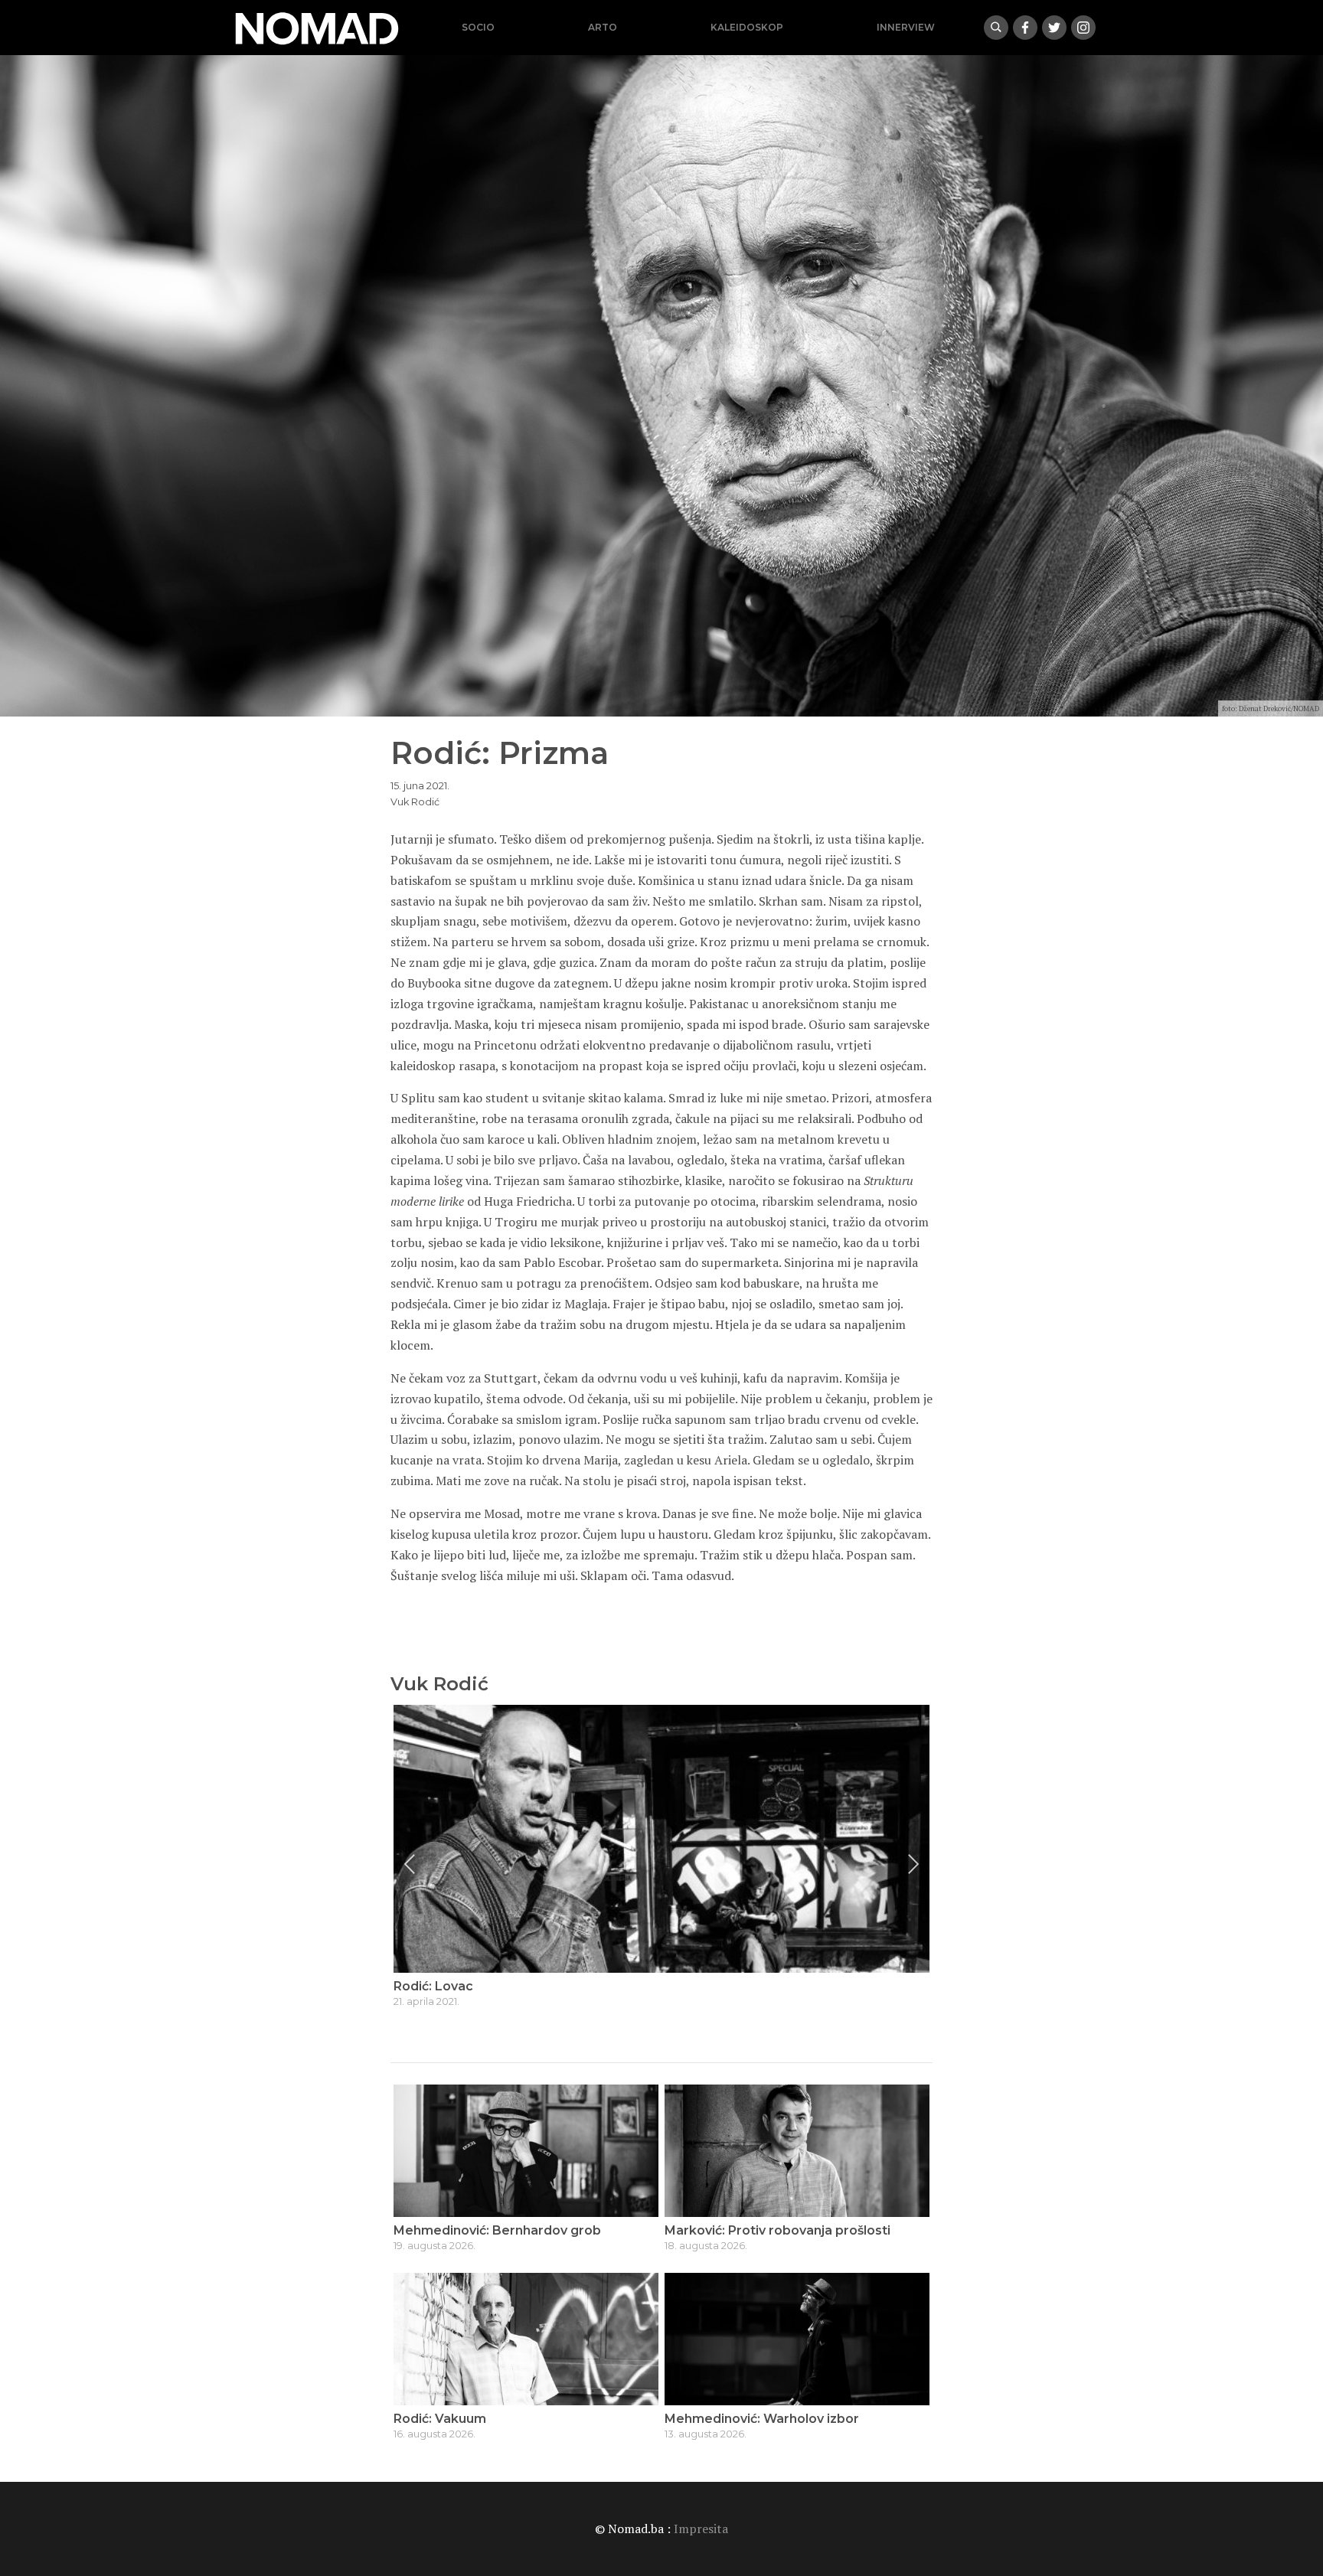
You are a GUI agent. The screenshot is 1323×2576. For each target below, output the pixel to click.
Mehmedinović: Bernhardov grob (497, 2230)
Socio (478, 27)
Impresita (701, 2529)
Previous (410, 1864)
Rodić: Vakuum (440, 2419)
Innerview (906, 27)
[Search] (996, 28)
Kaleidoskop (747, 27)
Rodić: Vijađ (430, 1986)
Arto (603, 27)
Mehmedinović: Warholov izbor (762, 2419)
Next (913, 1864)
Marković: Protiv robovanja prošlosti (777, 2230)
